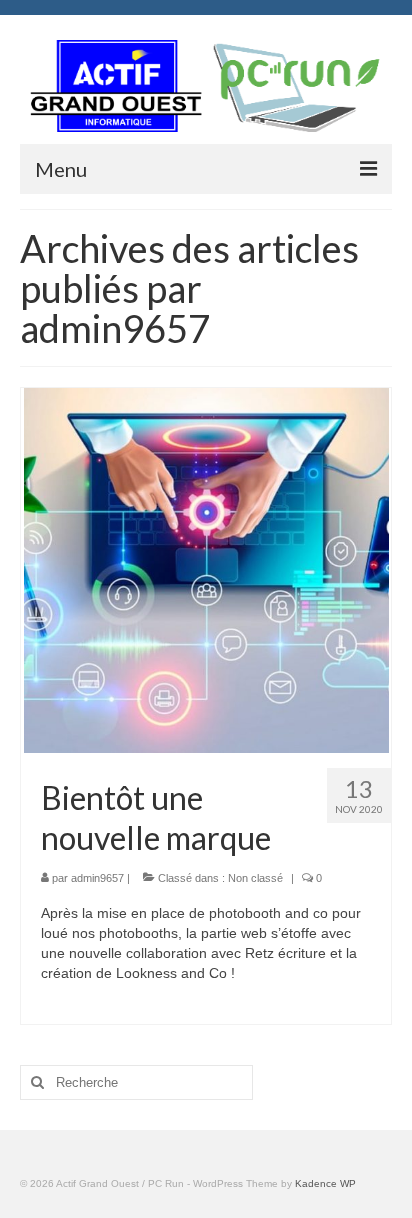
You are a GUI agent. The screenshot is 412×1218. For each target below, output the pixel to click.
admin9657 (97, 878)
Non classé (255, 878)
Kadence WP (325, 1183)
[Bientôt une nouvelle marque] (206, 569)
